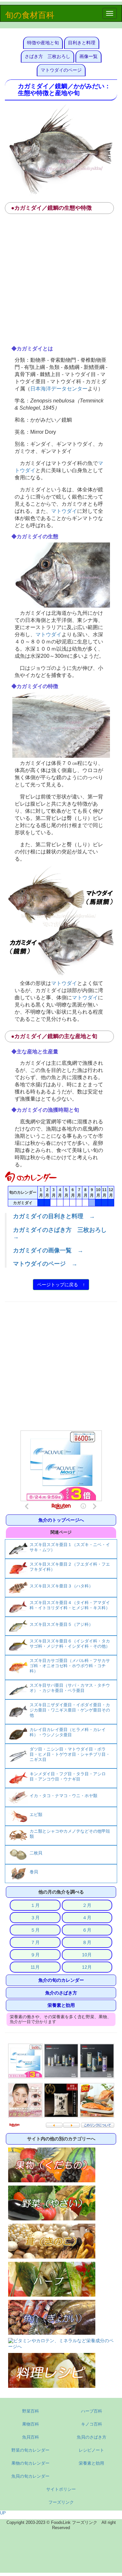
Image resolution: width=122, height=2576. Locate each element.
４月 (87, 1918)
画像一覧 (88, 56)
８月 (87, 1942)
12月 (87, 1967)
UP (3, 2513)
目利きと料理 (82, 43)
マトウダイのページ (61, 70)
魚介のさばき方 (61, 1993)
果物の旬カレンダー (30, 2463)
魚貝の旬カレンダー (30, 2476)
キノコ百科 (92, 2424)
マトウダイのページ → (45, 1264)
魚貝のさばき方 (92, 2437)
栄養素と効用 (61, 2005)
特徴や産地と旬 (43, 43)
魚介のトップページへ (61, 1520)
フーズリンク (61, 2502)
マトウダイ (64, 511)
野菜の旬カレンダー (30, 2450)
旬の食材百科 (30, 15)
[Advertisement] (61, 282)
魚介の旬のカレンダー (61, 1980)
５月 (35, 1930)
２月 (87, 1905)
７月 (35, 1942)
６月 (87, 1930)
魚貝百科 (31, 2437)
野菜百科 (31, 2411)
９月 (35, 1955)
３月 (35, 1918)
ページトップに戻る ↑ (61, 1285)
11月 (35, 1967)
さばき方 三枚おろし (47, 56)
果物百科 (31, 2424)
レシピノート (91, 2450)
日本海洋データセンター (59, 388)
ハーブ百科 (92, 2411)
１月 (35, 1905)
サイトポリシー (61, 2489)
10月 (87, 1955)
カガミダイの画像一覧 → (48, 1250)
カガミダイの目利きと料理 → (54, 1216)
